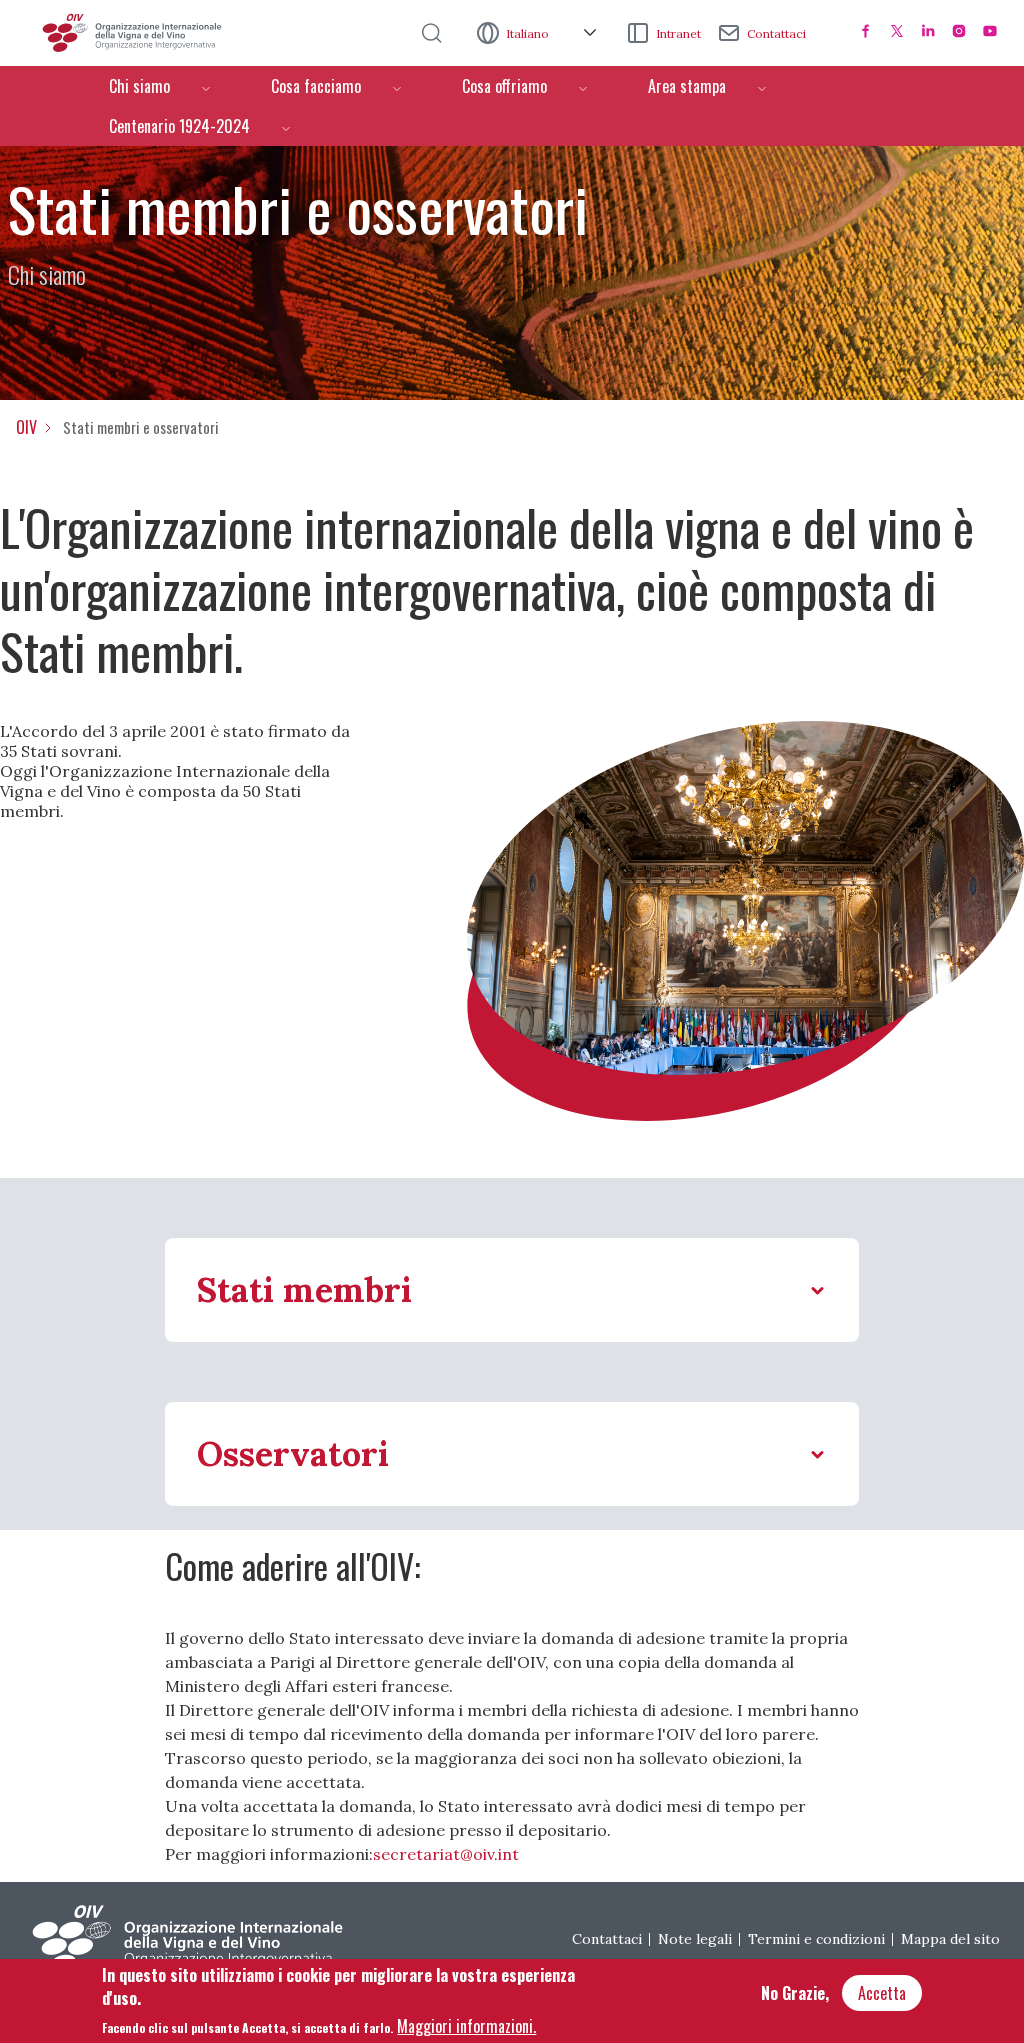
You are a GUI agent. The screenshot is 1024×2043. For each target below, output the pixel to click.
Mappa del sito (950, 1939)
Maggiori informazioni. (466, 2026)
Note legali (695, 1939)
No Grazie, (795, 1993)
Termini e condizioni (816, 1939)
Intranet (678, 33)
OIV (26, 427)
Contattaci (776, 33)
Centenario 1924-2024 (179, 126)
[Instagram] (959, 31)
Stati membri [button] (304, 1289)
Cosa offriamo (504, 86)
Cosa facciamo (316, 86)
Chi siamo (139, 86)
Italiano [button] (529, 33)
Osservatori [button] (293, 1453)
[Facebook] (866, 31)
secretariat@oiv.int (446, 1854)
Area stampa (687, 86)
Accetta (882, 1993)
